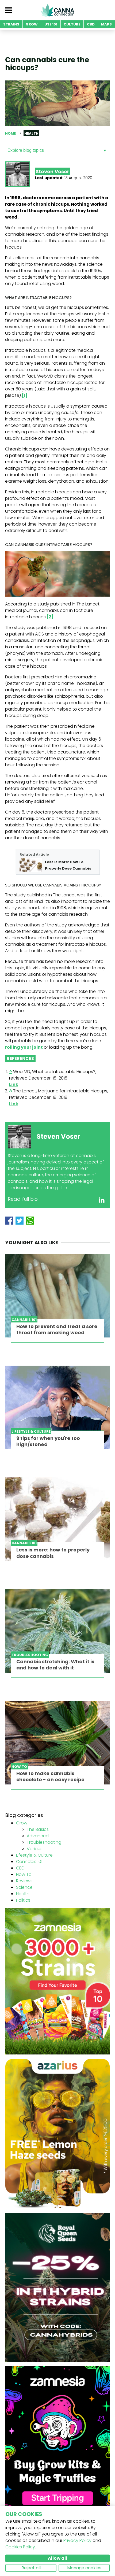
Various (35, 1849)
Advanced (38, 1836)
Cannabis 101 (29, 1862)
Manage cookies (84, 2568)
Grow (22, 1823)
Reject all (31, 2568)
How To (24, 1874)
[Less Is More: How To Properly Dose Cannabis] (31, 865)
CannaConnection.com (57, 10)
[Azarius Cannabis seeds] (57, 2133)
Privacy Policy (77, 2540)
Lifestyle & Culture (34, 1855)
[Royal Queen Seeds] (57, 2287)
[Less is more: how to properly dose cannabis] (57, 1519)
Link (14, 1084)
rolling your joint (24, 1047)
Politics (23, 1900)
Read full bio (23, 1199)
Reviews (24, 1881)
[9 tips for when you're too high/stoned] (57, 1407)
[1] (25, 395)
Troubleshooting (44, 1842)
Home (10, 133)
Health (23, 1894)
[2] (50, 617)
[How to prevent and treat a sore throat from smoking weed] (57, 1296)
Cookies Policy (20, 2547)
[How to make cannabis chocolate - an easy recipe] (57, 1743)
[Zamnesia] (57, 1981)
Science (24, 1887)
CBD (20, 1868)
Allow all (57, 2558)
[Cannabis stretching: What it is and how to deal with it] (57, 1631)
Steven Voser (53, 171)
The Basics (38, 1829)
